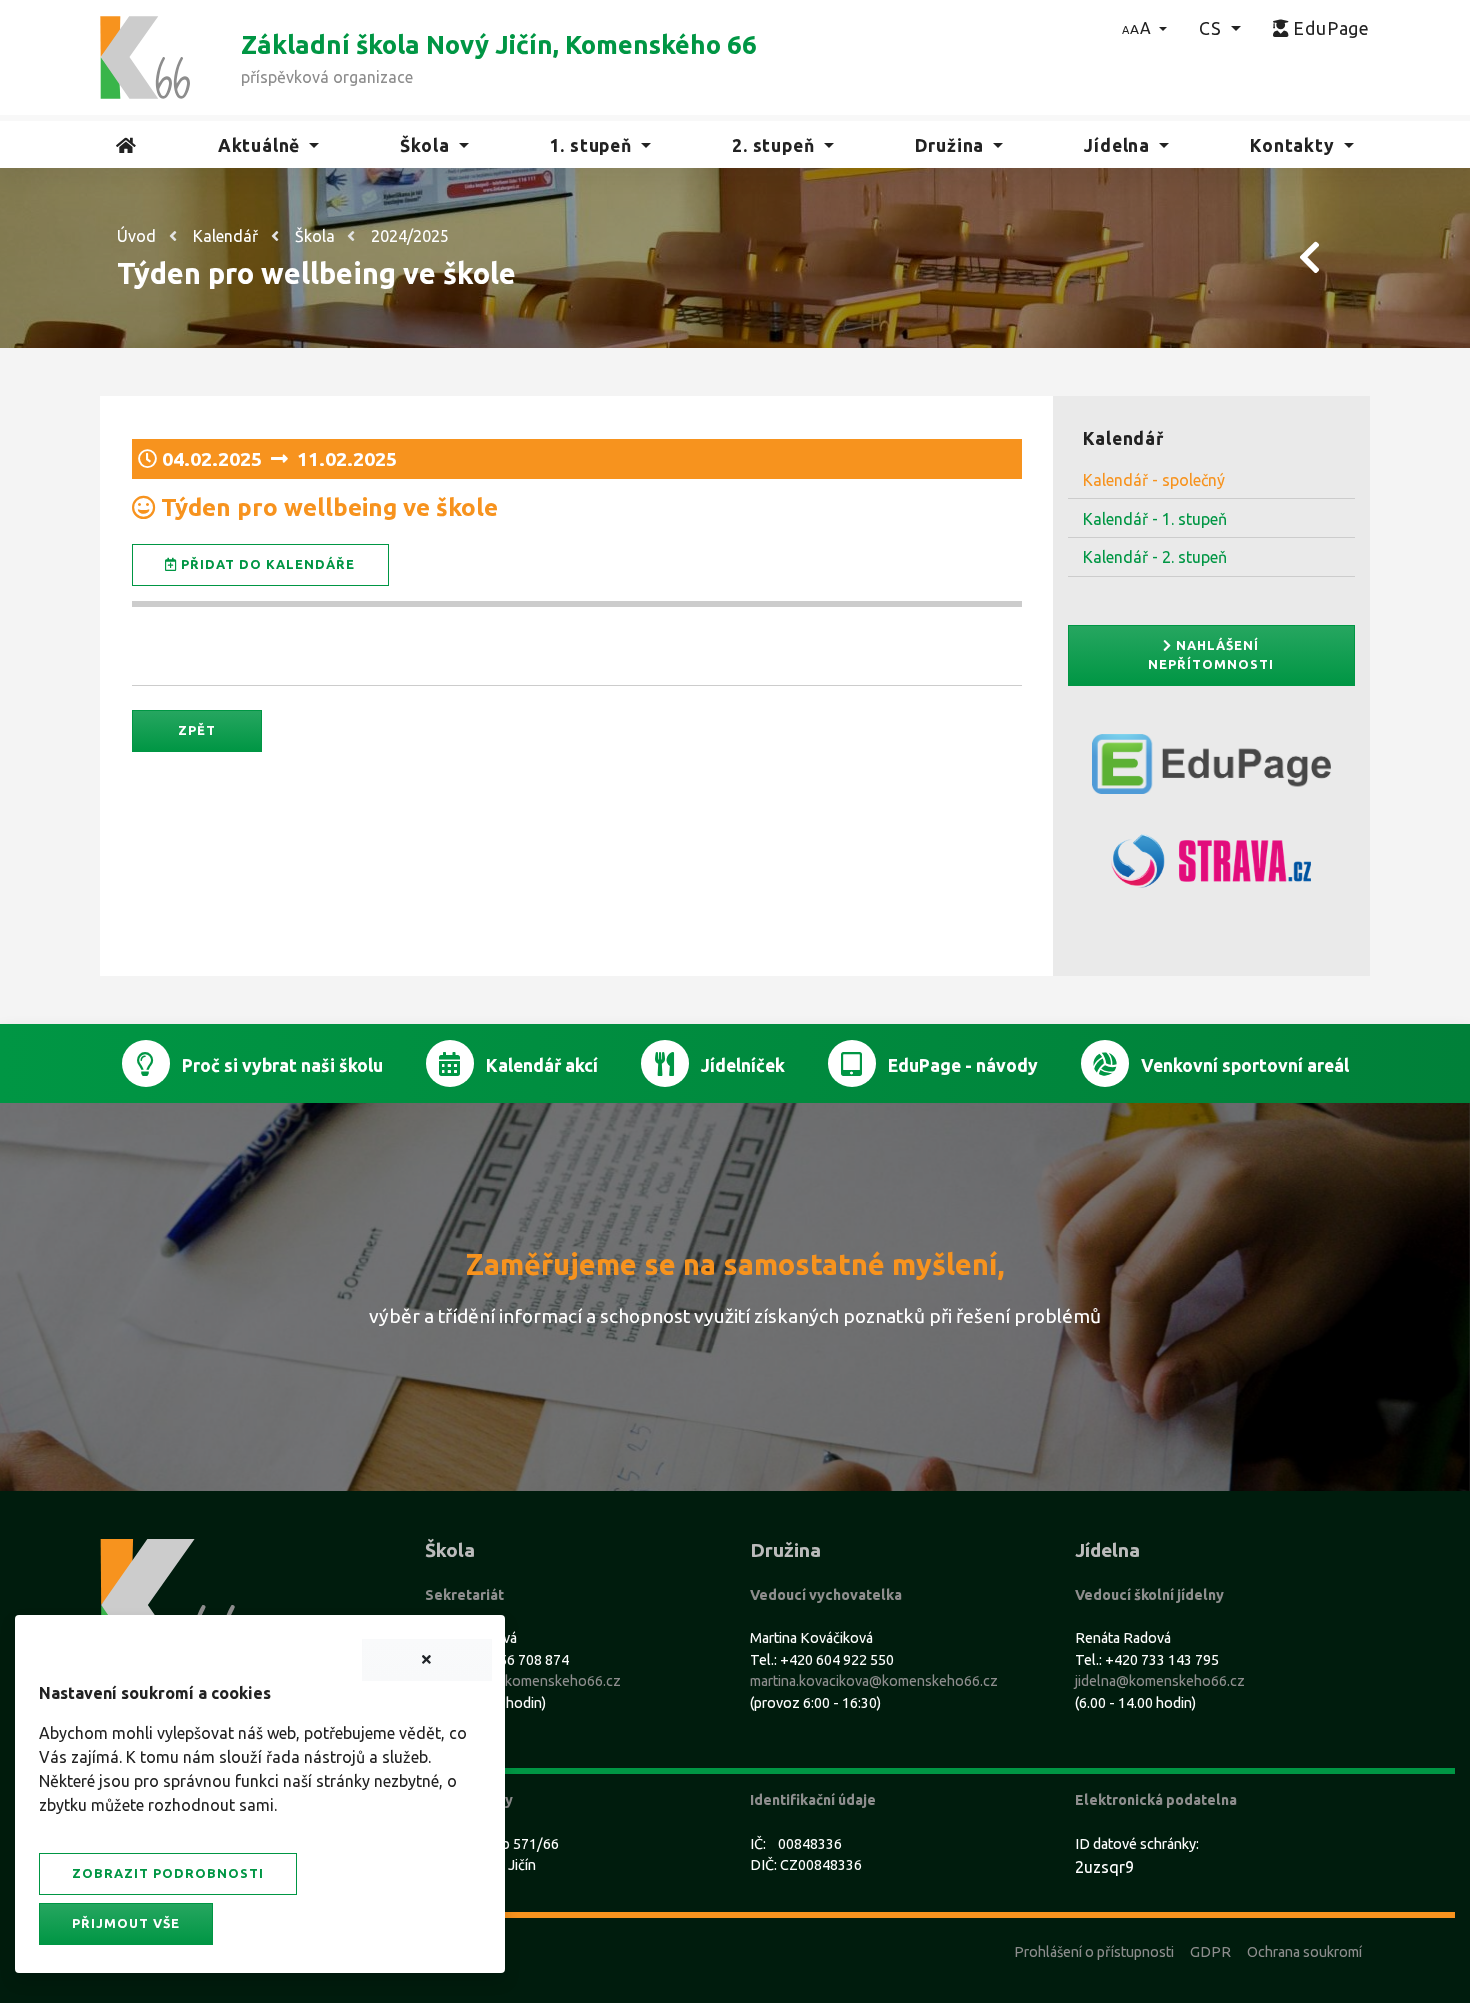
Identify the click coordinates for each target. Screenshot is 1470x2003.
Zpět (197, 730)
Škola (315, 236)
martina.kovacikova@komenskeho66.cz (874, 1681)
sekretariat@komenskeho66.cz (523, 1681)
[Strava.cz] (1212, 869)
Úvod (136, 236)
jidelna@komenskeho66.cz (1160, 1681)
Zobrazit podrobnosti (168, 1873)
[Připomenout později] (427, 1660)
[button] (1144, 28)
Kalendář (225, 236)
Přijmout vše (126, 1923)
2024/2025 (410, 236)
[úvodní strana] (145, 56)
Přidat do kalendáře (266, 564)
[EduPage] (1212, 772)
